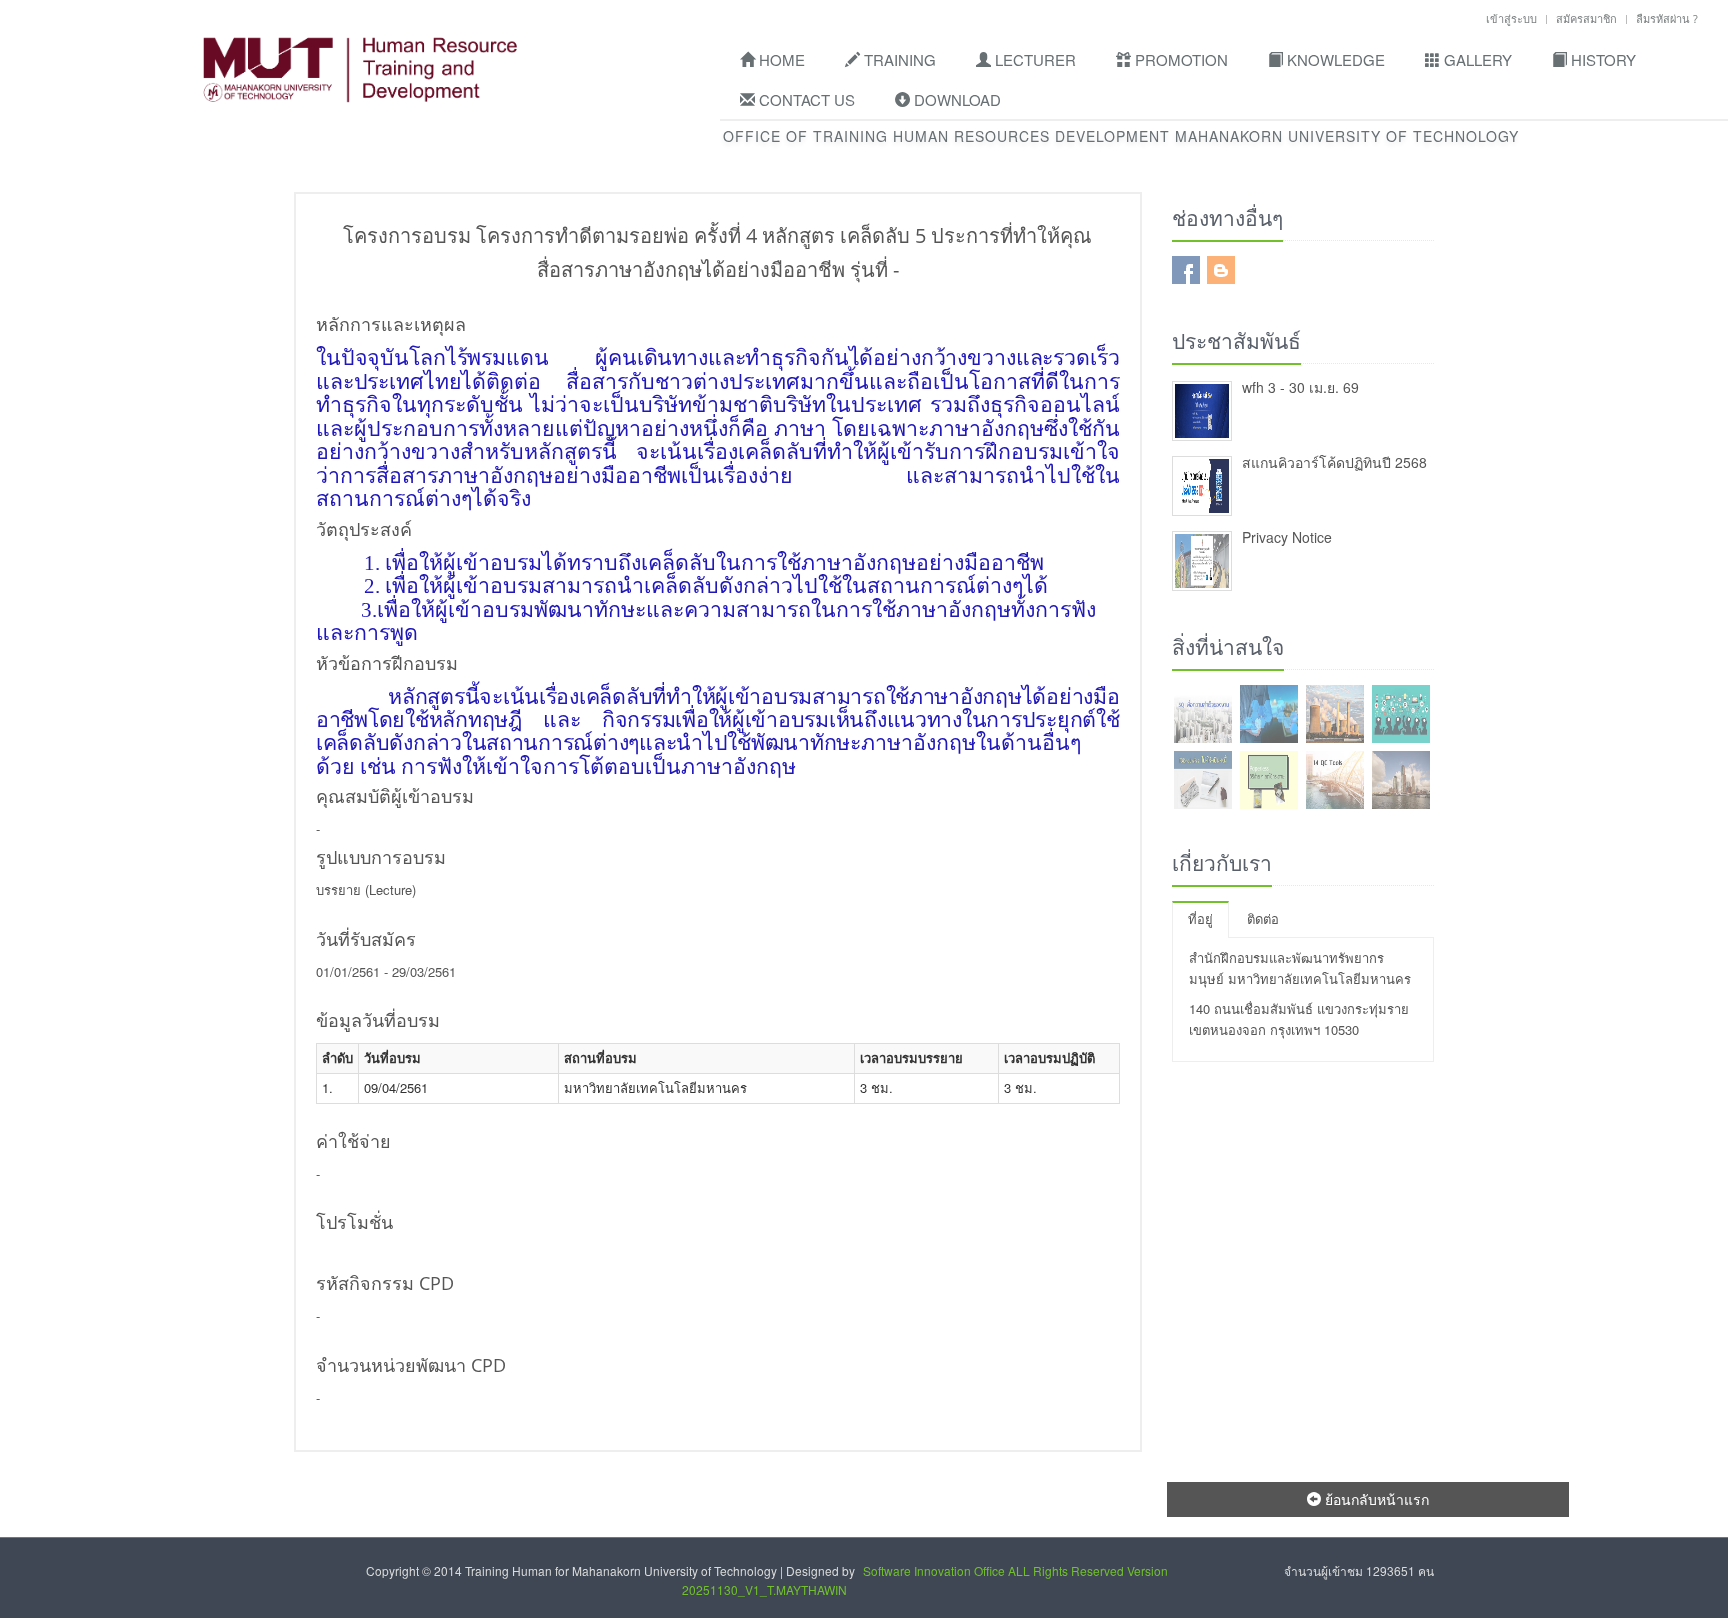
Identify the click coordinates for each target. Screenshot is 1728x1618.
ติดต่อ (1263, 918)
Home (780, 59)
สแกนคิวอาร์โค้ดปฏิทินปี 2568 (1334, 462)
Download (955, 99)
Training (898, 59)
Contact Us (805, 99)
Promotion (1179, 59)
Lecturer (1033, 59)
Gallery (1476, 59)
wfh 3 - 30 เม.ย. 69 (1300, 387)
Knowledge (1334, 59)
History (1601, 59)
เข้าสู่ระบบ (1511, 18)
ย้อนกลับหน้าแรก (1375, 1499)
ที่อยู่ (1200, 918)
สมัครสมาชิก (1586, 18)
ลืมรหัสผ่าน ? (1667, 18)
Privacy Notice (1287, 537)
